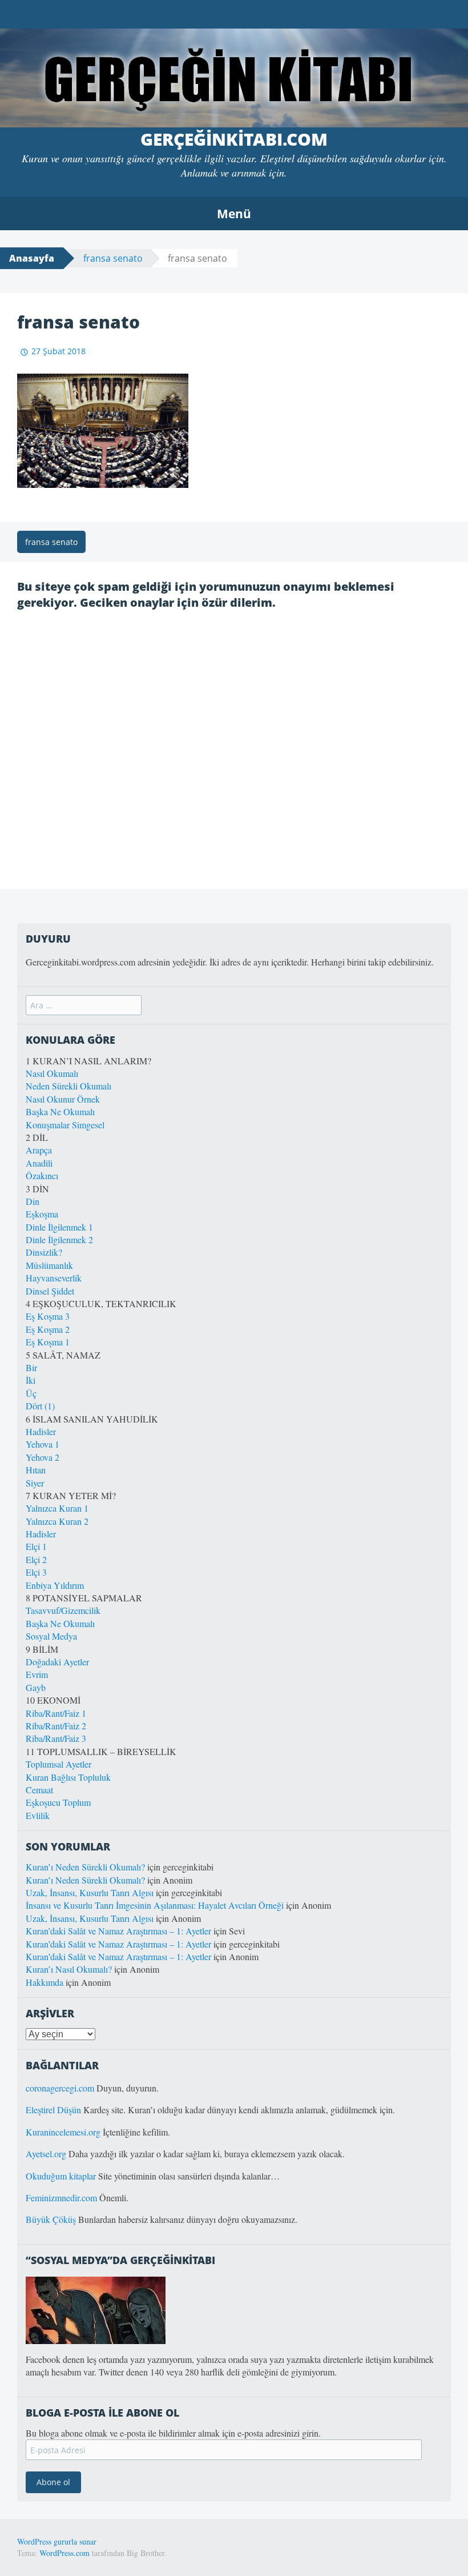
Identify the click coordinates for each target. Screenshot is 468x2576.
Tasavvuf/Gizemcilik (63, 1610)
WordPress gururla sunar (57, 2541)
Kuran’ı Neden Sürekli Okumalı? (85, 1867)
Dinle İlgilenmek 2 (59, 1239)
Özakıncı (42, 1175)
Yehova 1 (43, 1444)
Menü (234, 214)
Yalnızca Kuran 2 (57, 1521)
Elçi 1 (36, 1546)
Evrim (37, 1674)
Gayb (36, 1687)
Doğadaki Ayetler (57, 1662)
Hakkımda (45, 1982)
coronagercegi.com (60, 2088)
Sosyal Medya (51, 1636)
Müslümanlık (49, 1265)
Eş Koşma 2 (48, 1329)
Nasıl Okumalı (52, 1073)
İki (31, 1380)
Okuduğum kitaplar (61, 2176)
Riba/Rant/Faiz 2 (56, 1726)
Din (33, 1201)
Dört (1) (40, 1406)
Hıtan (36, 1470)
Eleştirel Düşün (53, 2110)
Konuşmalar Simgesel (65, 1125)
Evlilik (38, 1815)
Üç (31, 1393)
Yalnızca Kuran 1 (57, 1508)
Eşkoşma (42, 1214)
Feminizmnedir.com (62, 2198)
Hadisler (41, 1431)
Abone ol (53, 2482)
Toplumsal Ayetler (58, 1764)
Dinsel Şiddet (50, 1291)
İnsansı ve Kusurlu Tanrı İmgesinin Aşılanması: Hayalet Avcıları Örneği (155, 1905)
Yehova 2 (43, 1457)
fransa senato (113, 258)
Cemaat (39, 1790)
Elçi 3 (36, 1572)
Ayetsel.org (46, 2154)
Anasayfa (32, 258)
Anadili (39, 1163)
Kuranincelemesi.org (63, 2132)
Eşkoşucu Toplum (58, 1802)
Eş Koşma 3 (48, 1316)
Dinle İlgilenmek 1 (59, 1227)
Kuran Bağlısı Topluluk (68, 1777)
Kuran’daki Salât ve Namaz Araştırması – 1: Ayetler (118, 1931)
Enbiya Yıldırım (55, 1585)
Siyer (35, 1483)
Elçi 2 (36, 1559)
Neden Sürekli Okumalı (68, 1086)
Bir (31, 1367)
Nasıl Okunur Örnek (63, 1099)
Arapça (39, 1150)
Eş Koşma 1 (48, 1342)
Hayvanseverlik (54, 1278)
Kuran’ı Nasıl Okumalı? (69, 1969)
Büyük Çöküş (51, 2219)
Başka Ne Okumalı (60, 1111)
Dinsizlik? (44, 1252)
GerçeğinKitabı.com (234, 139)
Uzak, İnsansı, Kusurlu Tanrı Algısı (90, 1892)
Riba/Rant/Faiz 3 (56, 1738)
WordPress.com (64, 2553)
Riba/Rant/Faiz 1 (56, 1713)
